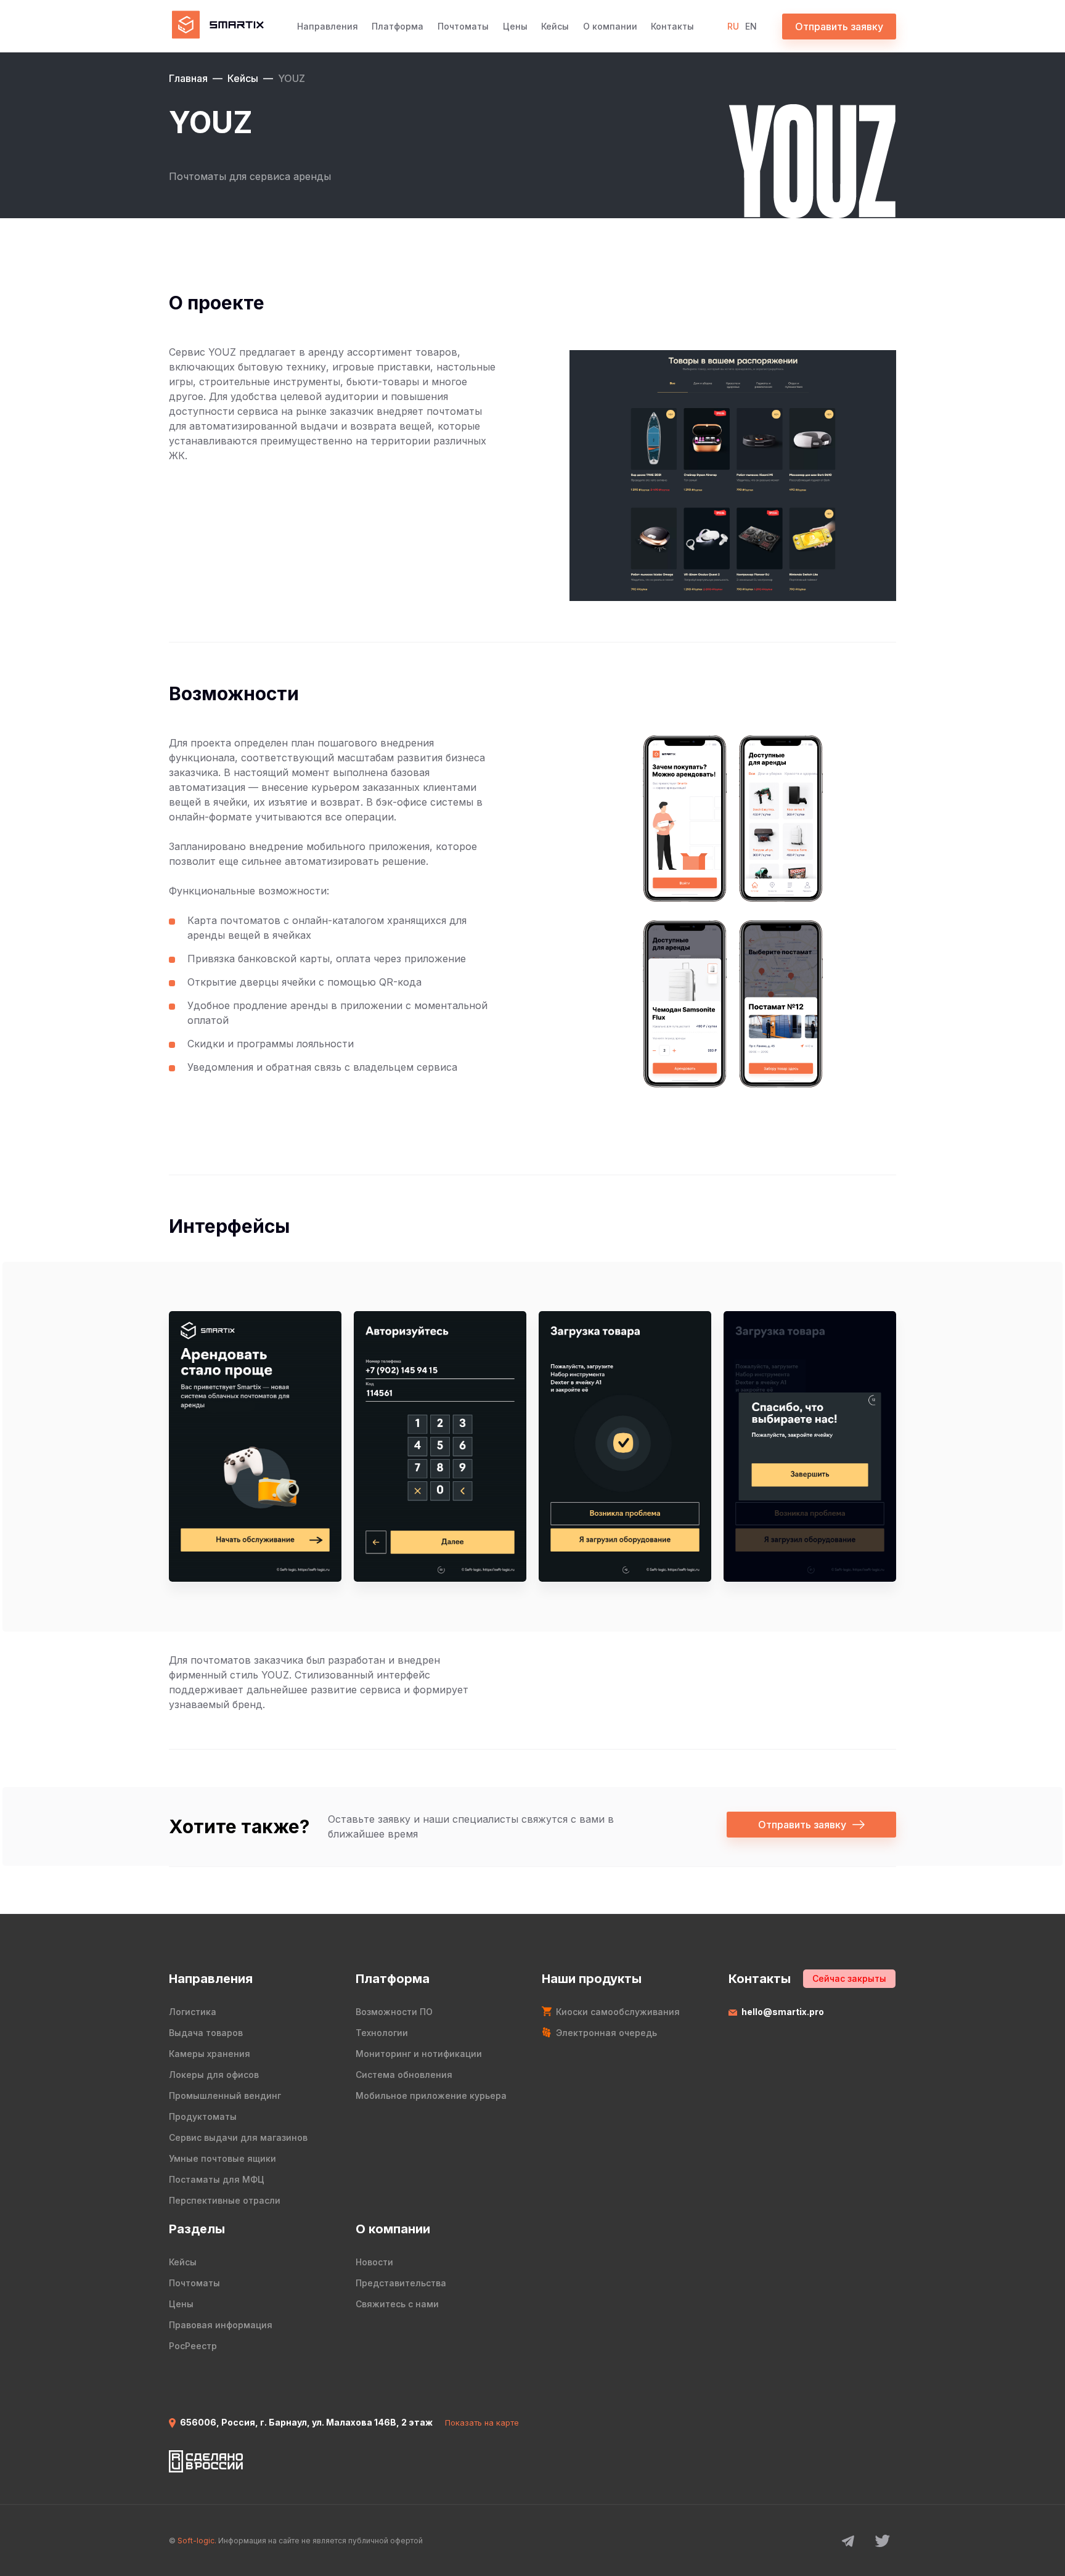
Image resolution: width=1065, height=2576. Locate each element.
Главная (188, 78)
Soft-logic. (197, 2541)
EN (751, 26)
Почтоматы (463, 26)
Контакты (672, 26)
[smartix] (216, 26)
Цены (515, 26)
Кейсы (555, 26)
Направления (328, 26)
